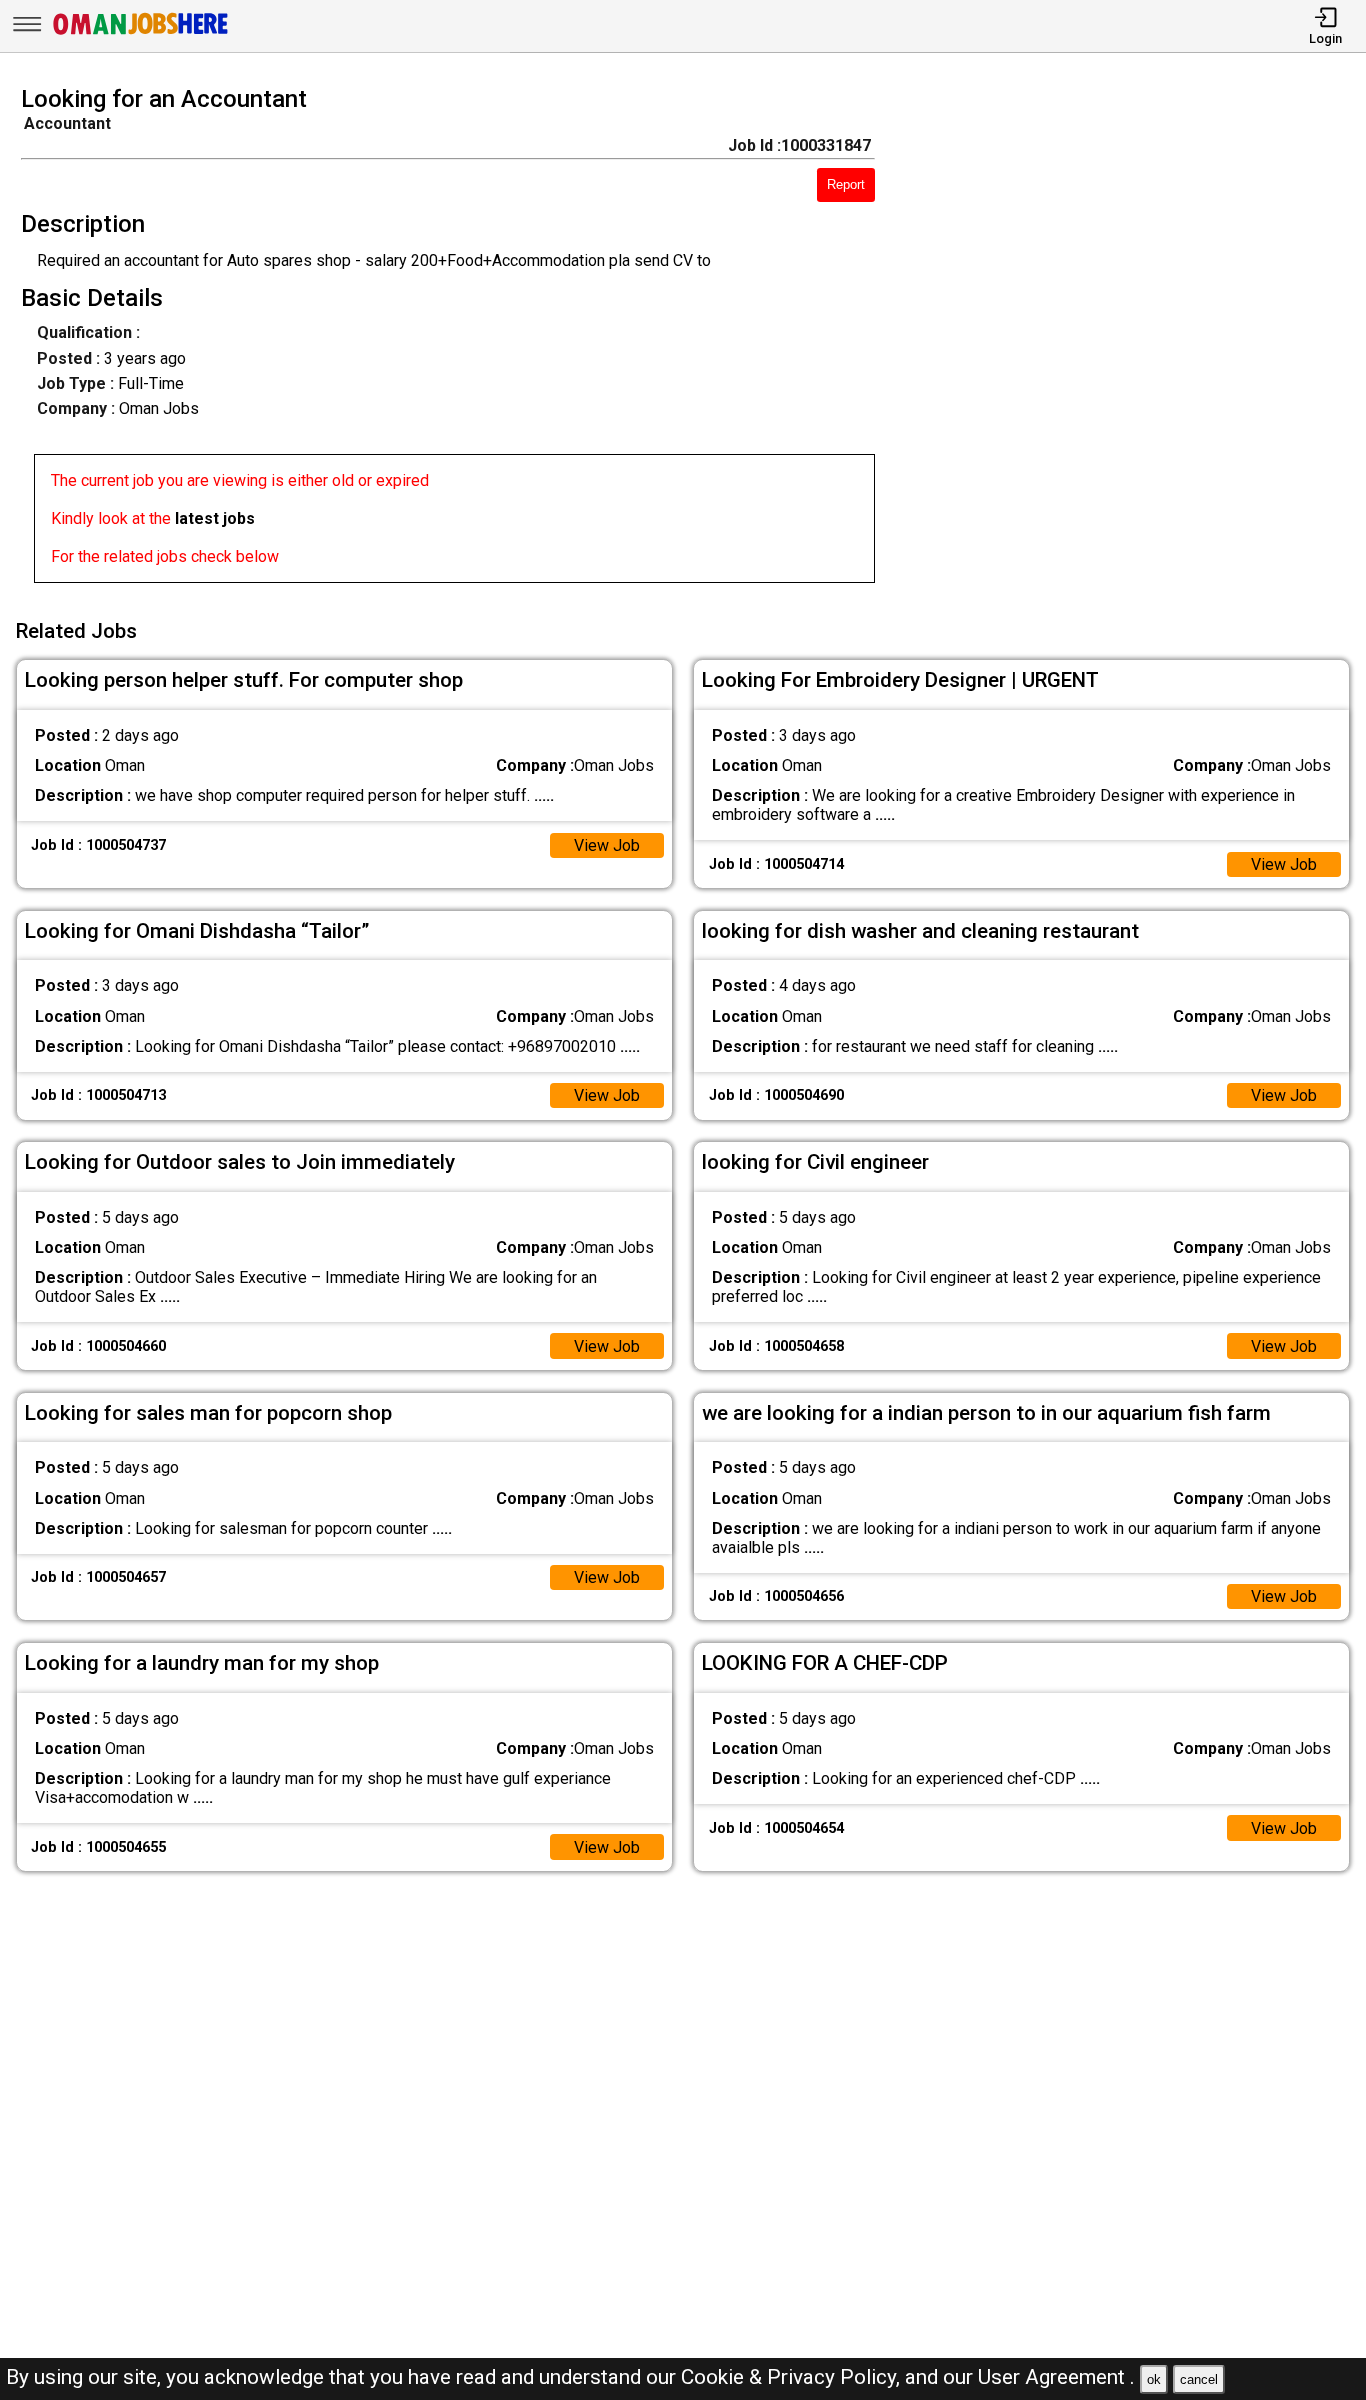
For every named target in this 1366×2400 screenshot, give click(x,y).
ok (1154, 2379)
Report (846, 184)
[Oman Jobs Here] (141, 34)
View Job (607, 845)
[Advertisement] (1137, 340)
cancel (1199, 2379)
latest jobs (215, 518)
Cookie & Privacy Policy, (793, 2377)
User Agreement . (1056, 2377)
